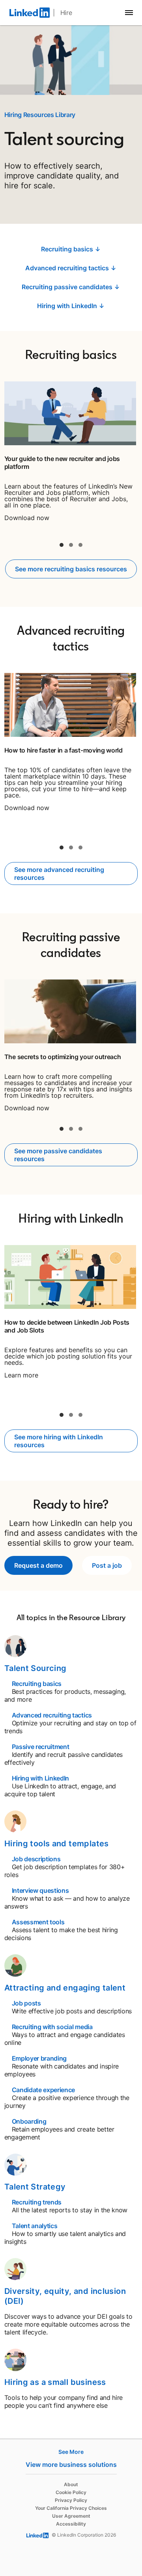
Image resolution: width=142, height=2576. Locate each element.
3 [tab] (80, 545)
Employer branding (39, 2058)
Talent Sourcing (35, 1668)
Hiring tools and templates (57, 1844)
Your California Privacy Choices (71, 2508)
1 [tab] (62, 545)
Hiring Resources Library (40, 115)
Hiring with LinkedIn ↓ (71, 306)
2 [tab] (71, 545)
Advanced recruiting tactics (52, 1715)
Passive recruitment (41, 1747)
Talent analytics (35, 2226)
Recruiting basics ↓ (71, 249)
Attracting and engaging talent (65, 1988)
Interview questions (40, 1890)
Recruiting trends (37, 2202)
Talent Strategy (35, 2187)
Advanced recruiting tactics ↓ (71, 268)
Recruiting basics (37, 1684)
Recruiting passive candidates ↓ (71, 287)
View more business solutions (71, 2464)
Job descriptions (36, 1859)
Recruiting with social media (52, 2027)
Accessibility (71, 2524)
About (71, 2484)
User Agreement (71, 2516)
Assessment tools (38, 1922)
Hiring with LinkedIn (41, 1778)
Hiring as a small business (55, 2382)
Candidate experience (44, 2090)
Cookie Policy (71, 2492)
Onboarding (29, 2121)
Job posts (26, 2003)
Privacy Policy (71, 2500)
